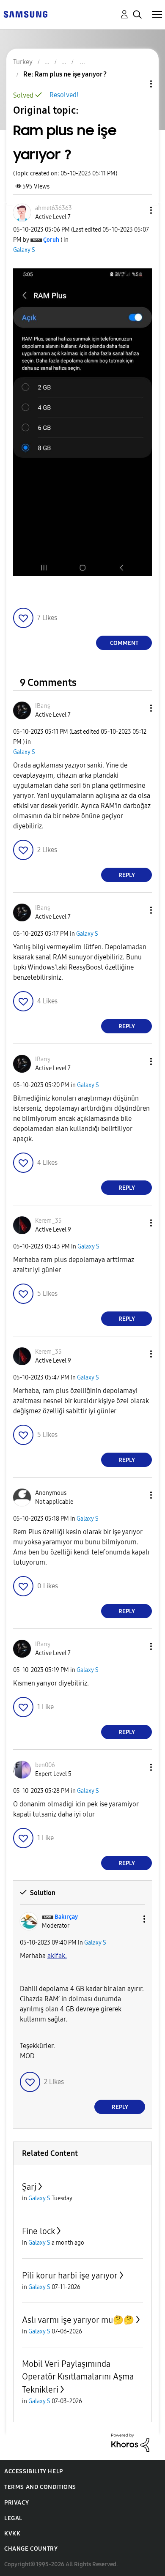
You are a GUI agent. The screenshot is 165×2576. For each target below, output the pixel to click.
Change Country (31, 2549)
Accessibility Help (34, 2471)
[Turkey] (25, 14)
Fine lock (38, 2231)
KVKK (12, 2534)
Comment (124, 643)
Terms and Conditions (40, 2487)
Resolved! (64, 95)
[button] (137, 210)
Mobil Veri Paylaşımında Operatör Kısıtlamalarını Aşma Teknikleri (78, 2377)
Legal (13, 2518)
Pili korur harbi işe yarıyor (70, 2276)
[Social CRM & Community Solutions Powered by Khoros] (130, 2442)
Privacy (16, 2503)
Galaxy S (24, 250)
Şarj (29, 2187)
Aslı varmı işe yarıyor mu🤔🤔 (78, 2320)
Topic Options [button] (137, 84)
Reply (127, 875)
